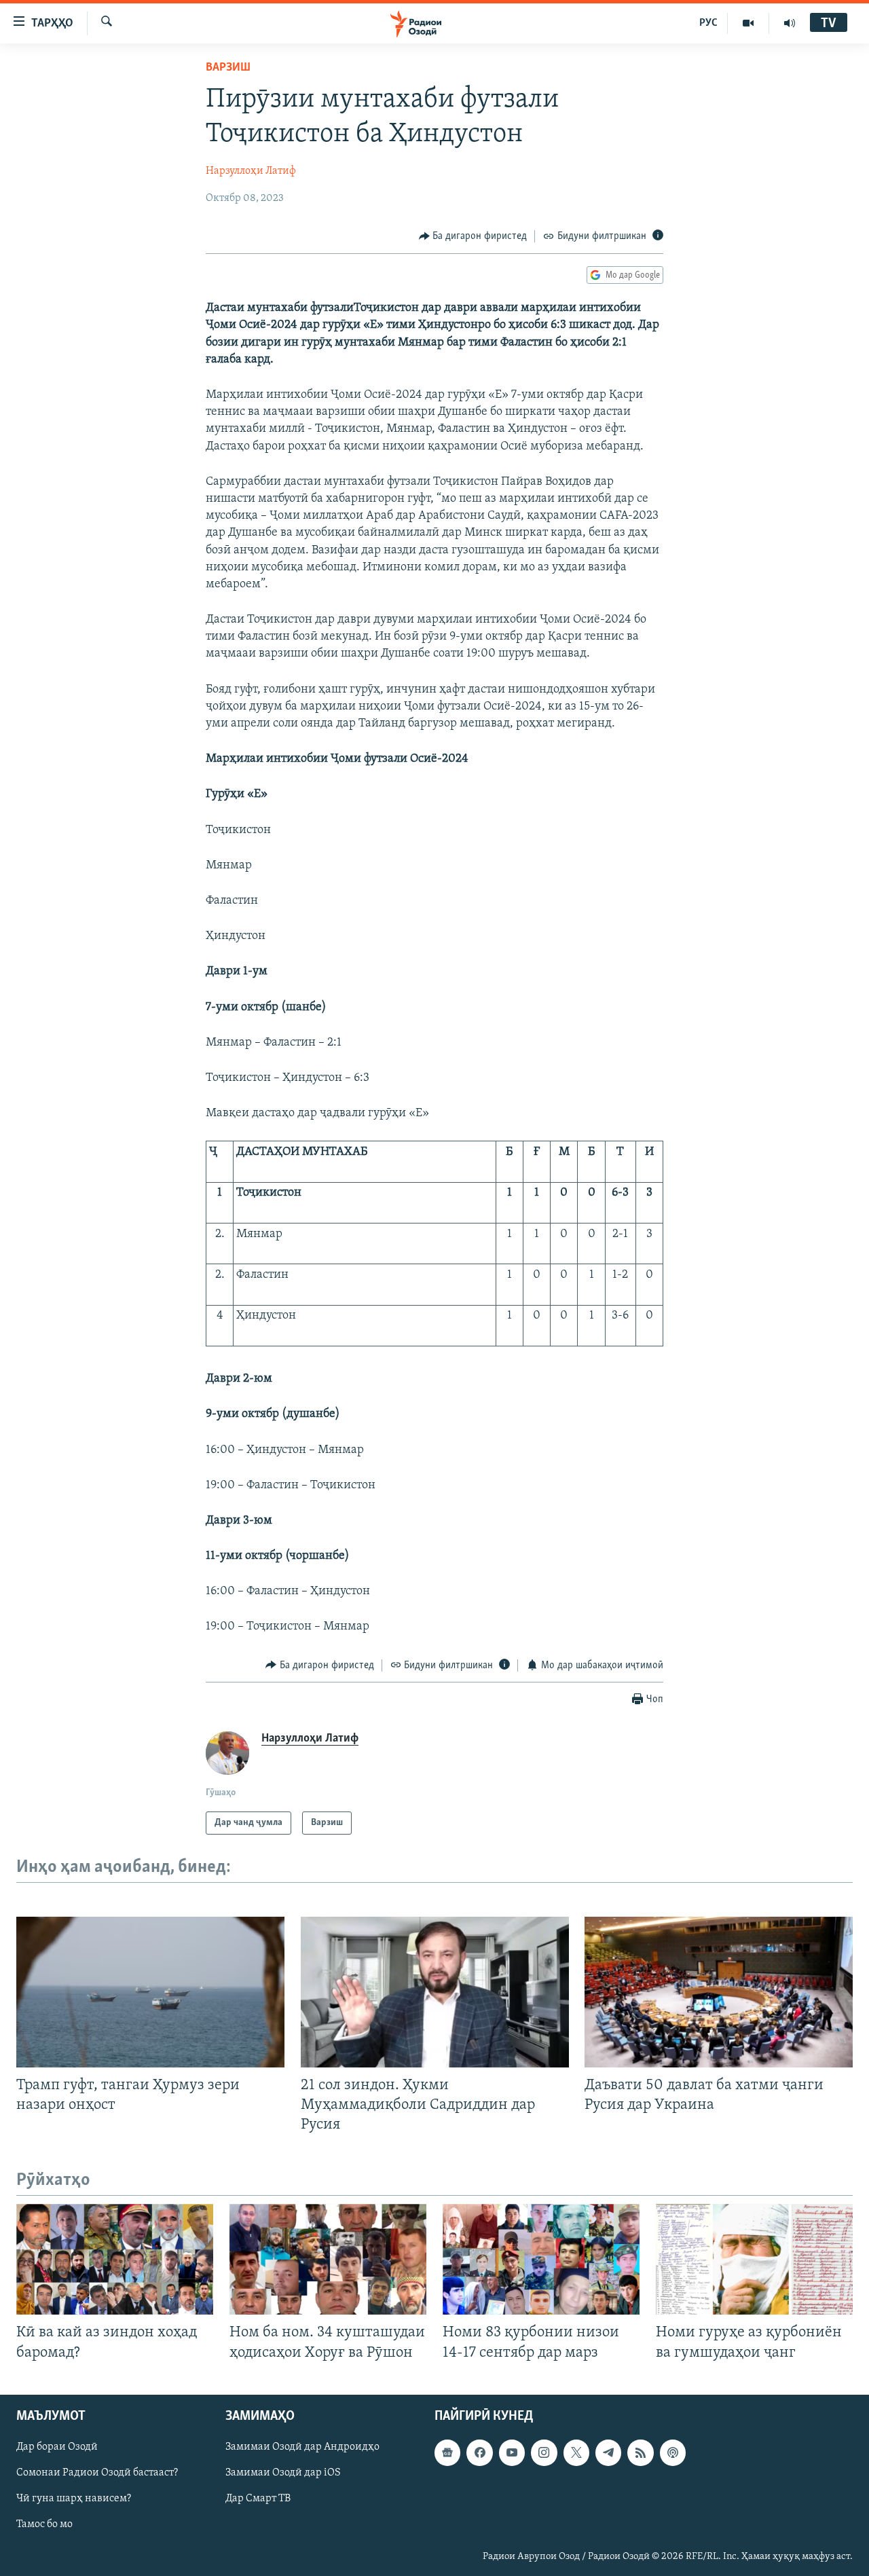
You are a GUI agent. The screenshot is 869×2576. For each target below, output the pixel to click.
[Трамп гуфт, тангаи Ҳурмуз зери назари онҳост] (150, 1992)
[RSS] (640, 2452)
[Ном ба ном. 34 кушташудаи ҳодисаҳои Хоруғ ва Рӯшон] (328, 2259)
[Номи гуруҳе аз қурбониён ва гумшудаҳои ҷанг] (754, 2259)
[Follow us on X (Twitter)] (576, 2452)
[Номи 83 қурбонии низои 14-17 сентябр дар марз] (541, 2259)
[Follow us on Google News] (447, 2452)
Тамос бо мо (44, 2524)
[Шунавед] (790, 23)
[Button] (473, 236)
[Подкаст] (673, 2452)
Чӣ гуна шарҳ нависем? (74, 2499)
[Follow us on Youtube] (512, 2452)
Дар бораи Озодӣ (57, 2447)
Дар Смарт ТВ (258, 2499)
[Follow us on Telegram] (608, 2452)
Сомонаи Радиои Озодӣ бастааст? (97, 2473)
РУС (708, 23)
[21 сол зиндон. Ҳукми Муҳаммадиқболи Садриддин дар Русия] (435, 1992)
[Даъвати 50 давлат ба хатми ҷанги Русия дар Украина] (719, 1992)
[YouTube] (748, 23)
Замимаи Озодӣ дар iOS (283, 2473)
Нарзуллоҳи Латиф (251, 171)
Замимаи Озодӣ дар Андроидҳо (302, 2447)
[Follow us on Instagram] (544, 2452)
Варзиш (228, 68)
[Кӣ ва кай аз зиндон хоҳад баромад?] (115, 2259)
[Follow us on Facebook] (479, 2452)
